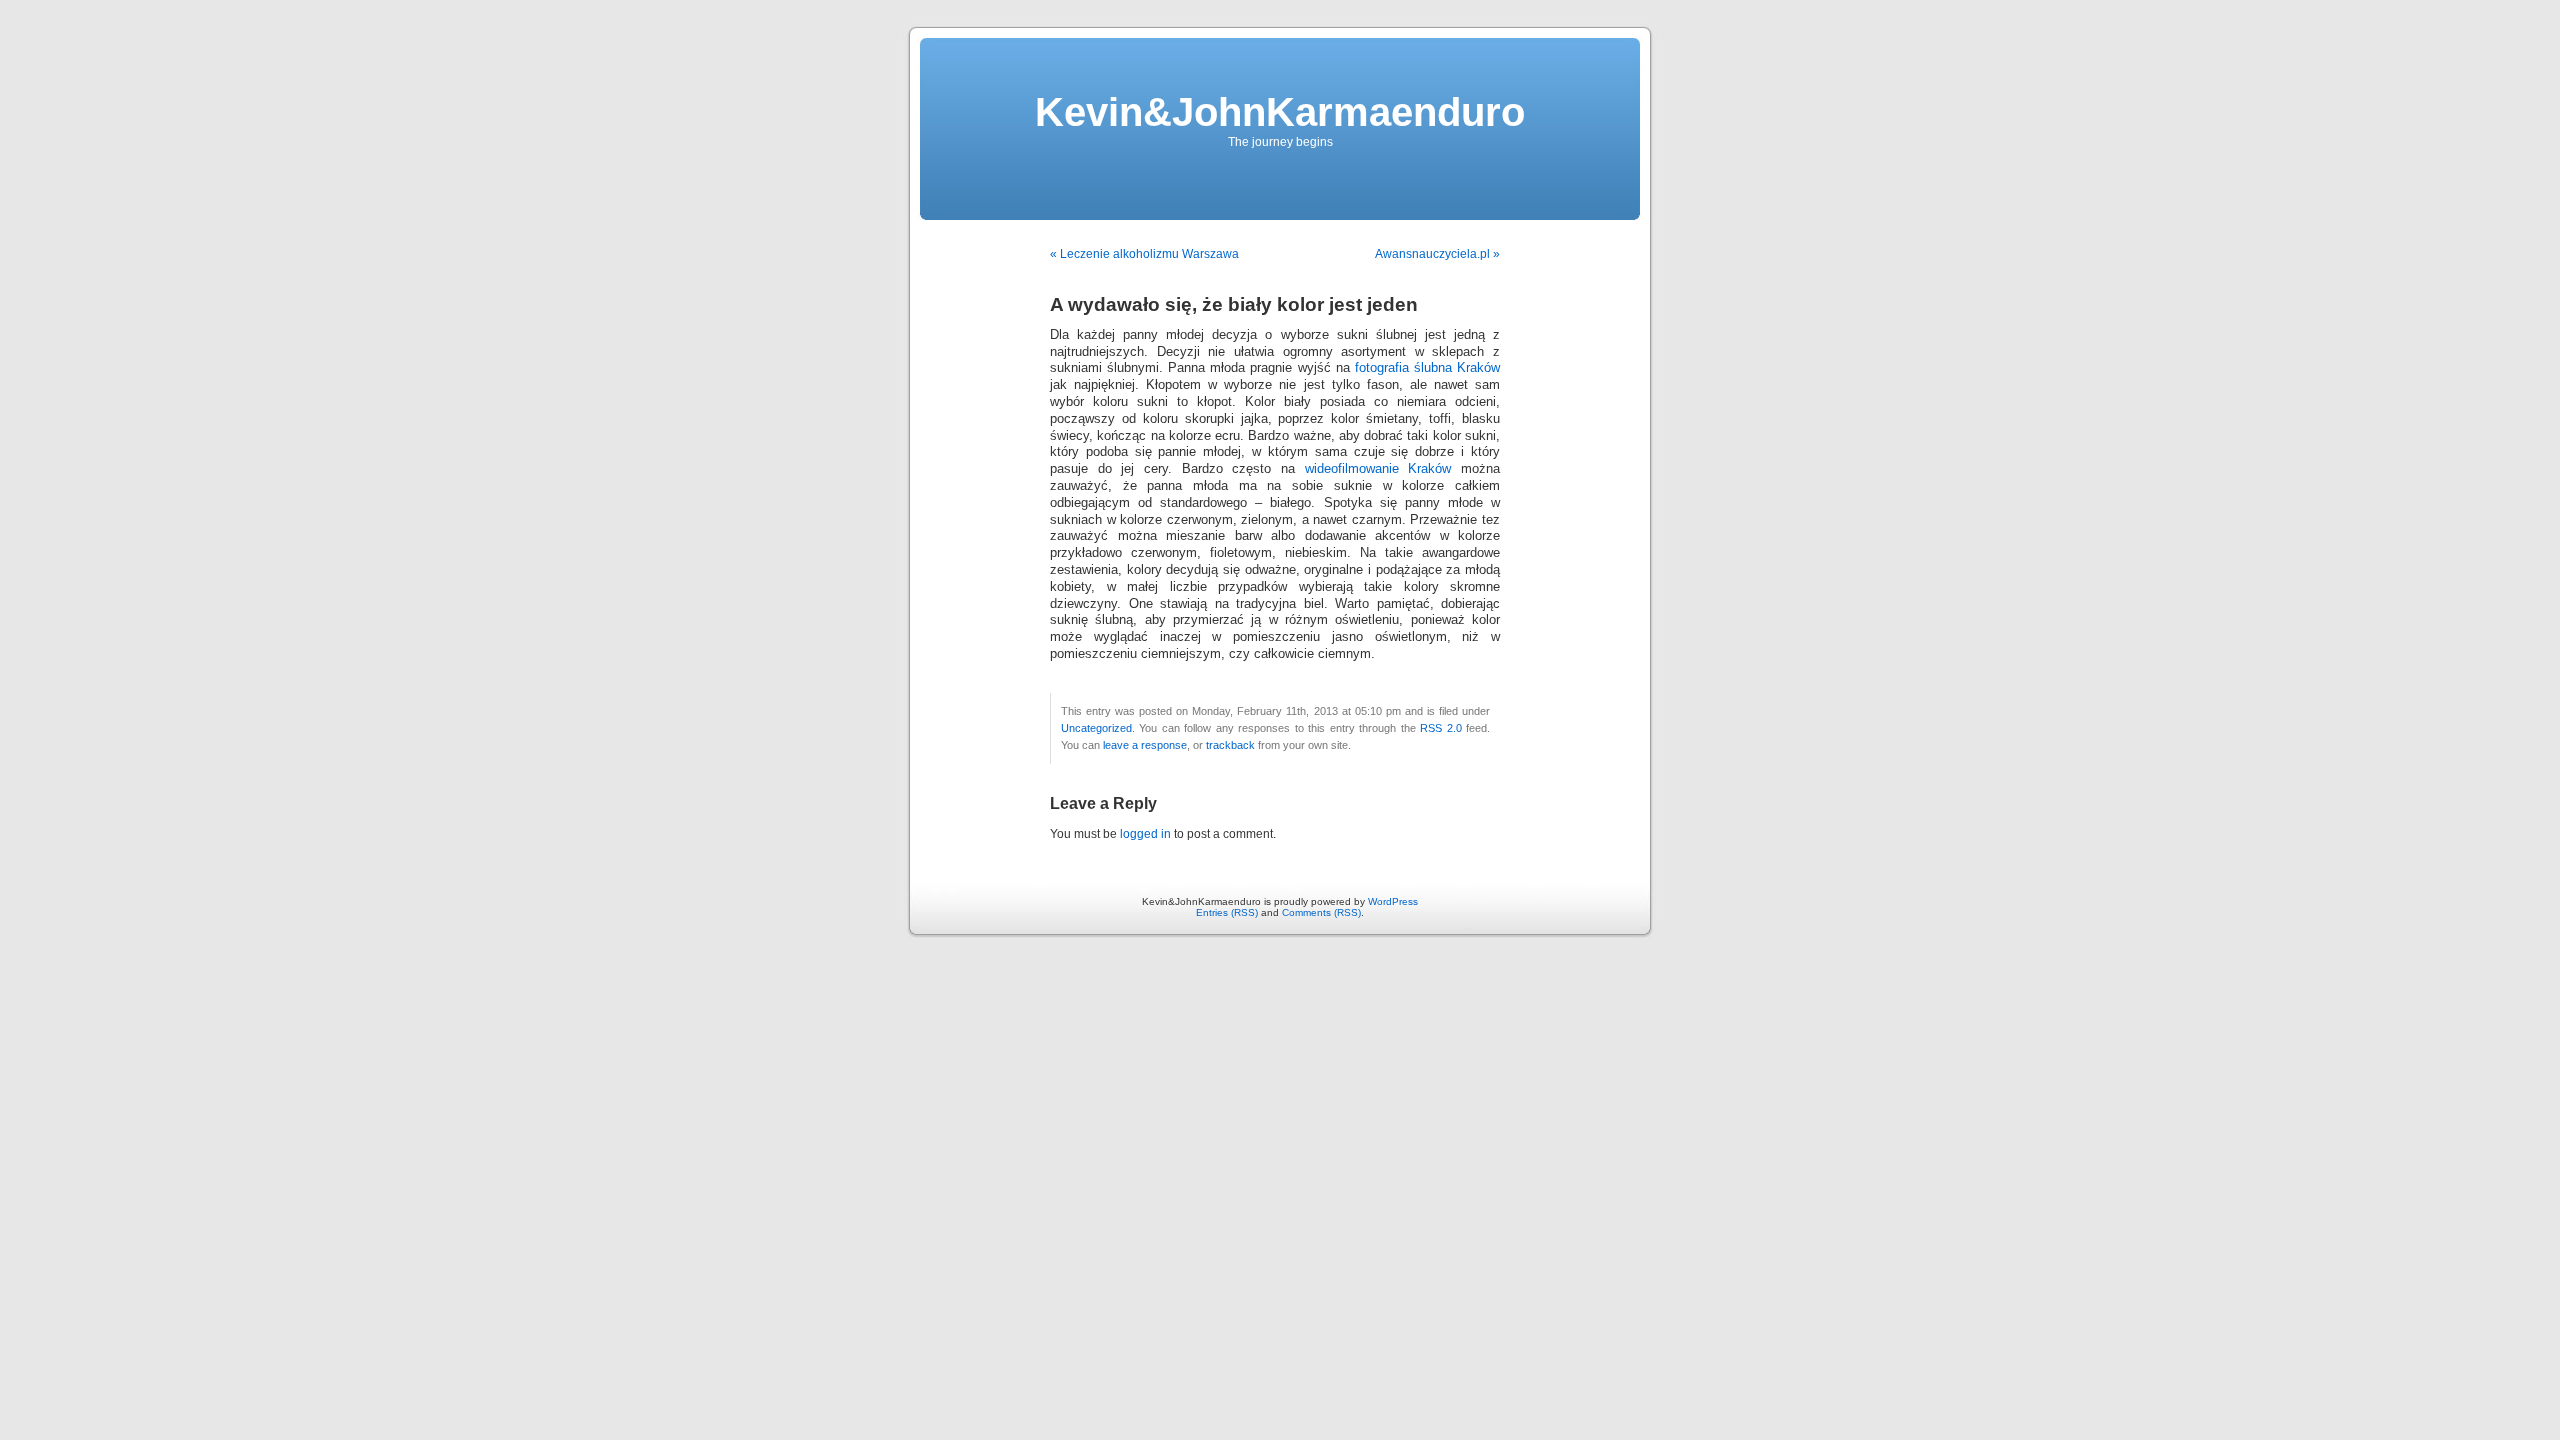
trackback (1230, 745)
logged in (1145, 834)
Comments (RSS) (1321, 912)
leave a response (1145, 745)
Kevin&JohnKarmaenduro (1280, 112)
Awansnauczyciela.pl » (1437, 254)
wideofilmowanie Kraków (1378, 469)
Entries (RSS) (1227, 912)
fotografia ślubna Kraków (1427, 368)
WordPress (1393, 901)
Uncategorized (1096, 728)
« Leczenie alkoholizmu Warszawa (1144, 254)
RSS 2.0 (1440, 728)
